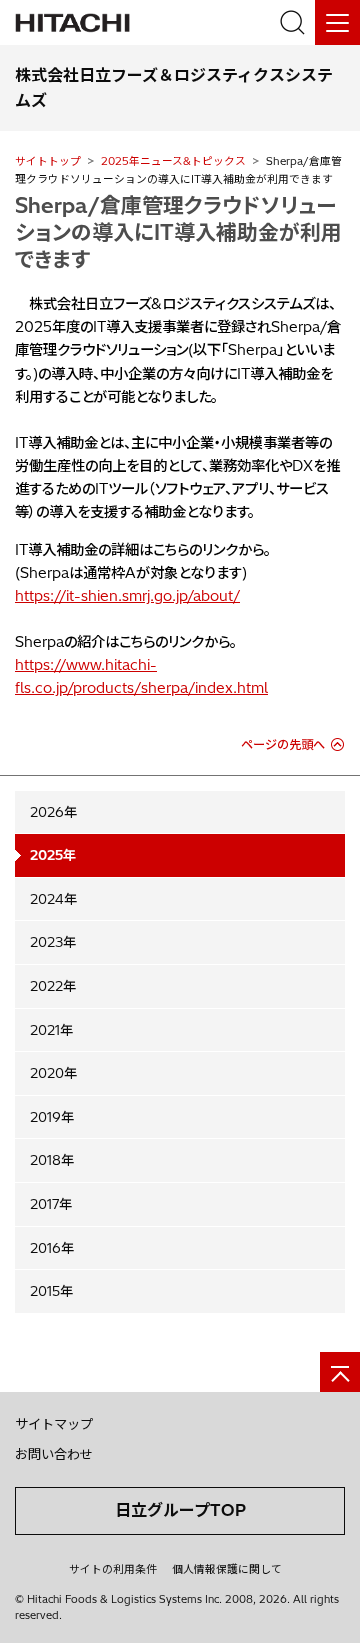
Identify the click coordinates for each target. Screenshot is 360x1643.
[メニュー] (337, 22)
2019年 (52, 1117)
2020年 (53, 1073)
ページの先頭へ (283, 744)
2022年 (53, 986)
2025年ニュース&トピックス (173, 161)
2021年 (51, 1030)
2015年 (51, 1291)
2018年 (52, 1160)
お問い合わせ (54, 1454)
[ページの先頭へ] (340, 1372)
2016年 (52, 1248)
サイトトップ (48, 161)
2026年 (53, 812)
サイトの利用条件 (113, 1569)
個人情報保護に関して (227, 1569)
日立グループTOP (180, 1510)
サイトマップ (54, 1424)
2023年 (53, 942)
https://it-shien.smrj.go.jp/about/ (127, 596)
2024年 (53, 899)
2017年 (51, 1204)
